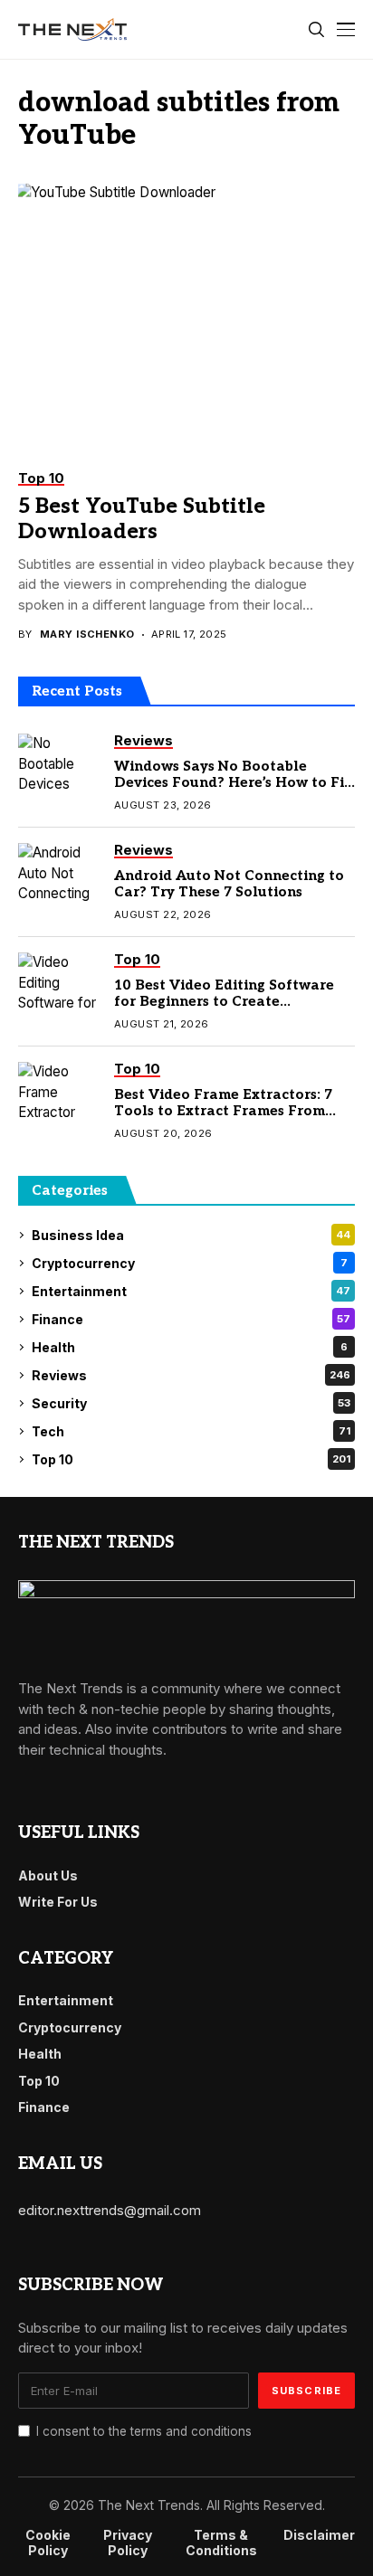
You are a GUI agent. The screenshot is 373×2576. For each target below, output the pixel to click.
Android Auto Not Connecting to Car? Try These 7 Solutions (229, 884)
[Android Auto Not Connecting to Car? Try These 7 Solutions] (59, 875)
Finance (191, 1319)
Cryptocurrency (190, 1263)
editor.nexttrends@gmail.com (110, 2210)
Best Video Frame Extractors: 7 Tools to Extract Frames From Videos (223, 1111)
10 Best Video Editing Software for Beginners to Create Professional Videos (224, 1001)
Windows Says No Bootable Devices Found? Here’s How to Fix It (233, 782)
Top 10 (191, 1459)
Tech (191, 1431)
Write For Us (58, 1902)
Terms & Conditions (221, 2543)
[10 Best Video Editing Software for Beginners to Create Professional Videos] (59, 984)
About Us (48, 1875)
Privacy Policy (128, 2543)
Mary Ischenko (87, 635)
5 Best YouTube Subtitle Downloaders (142, 519)
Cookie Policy (48, 2543)
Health (190, 1347)
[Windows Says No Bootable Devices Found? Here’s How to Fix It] (59, 765)
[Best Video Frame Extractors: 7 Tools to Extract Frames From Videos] (59, 1094)
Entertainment (191, 1291)
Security (191, 1403)
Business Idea (191, 1235)
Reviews (191, 1375)
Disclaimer (319, 2535)
